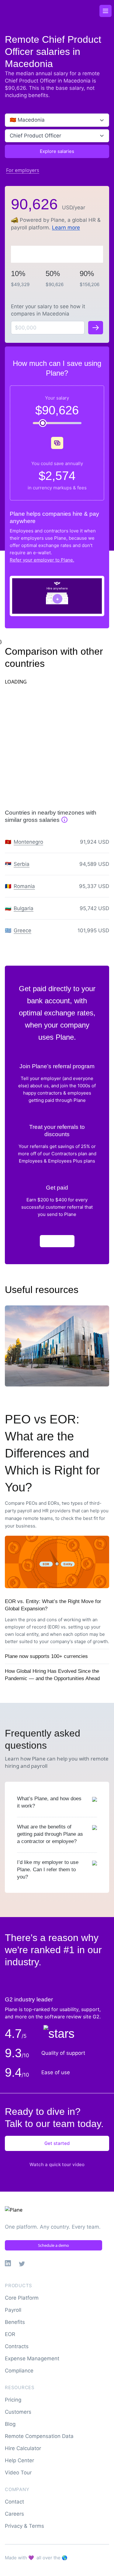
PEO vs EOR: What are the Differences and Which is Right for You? (52, 1453)
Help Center (19, 2460)
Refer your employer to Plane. (42, 560)
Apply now (57, 1241)
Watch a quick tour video (57, 2164)
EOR (10, 2334)
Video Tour (18, 2473)
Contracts (17, 2346)
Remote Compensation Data (39, 2436)
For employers (23, 170)
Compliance (19, 2371)
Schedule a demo (54, 2245)
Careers (14, 2514)
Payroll (13, 2310)
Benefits (15, 2322)
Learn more (66, 228)
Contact (14, 2502)
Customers (18, 2412)
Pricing (13, 2400)
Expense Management (32, 2358)
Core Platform (22, 2298)
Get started (57, 2143)
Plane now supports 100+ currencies (46, 1656)
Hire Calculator (23, 2448)
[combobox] (10, 120)
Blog (10, 2424)
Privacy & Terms (24, 2526)
